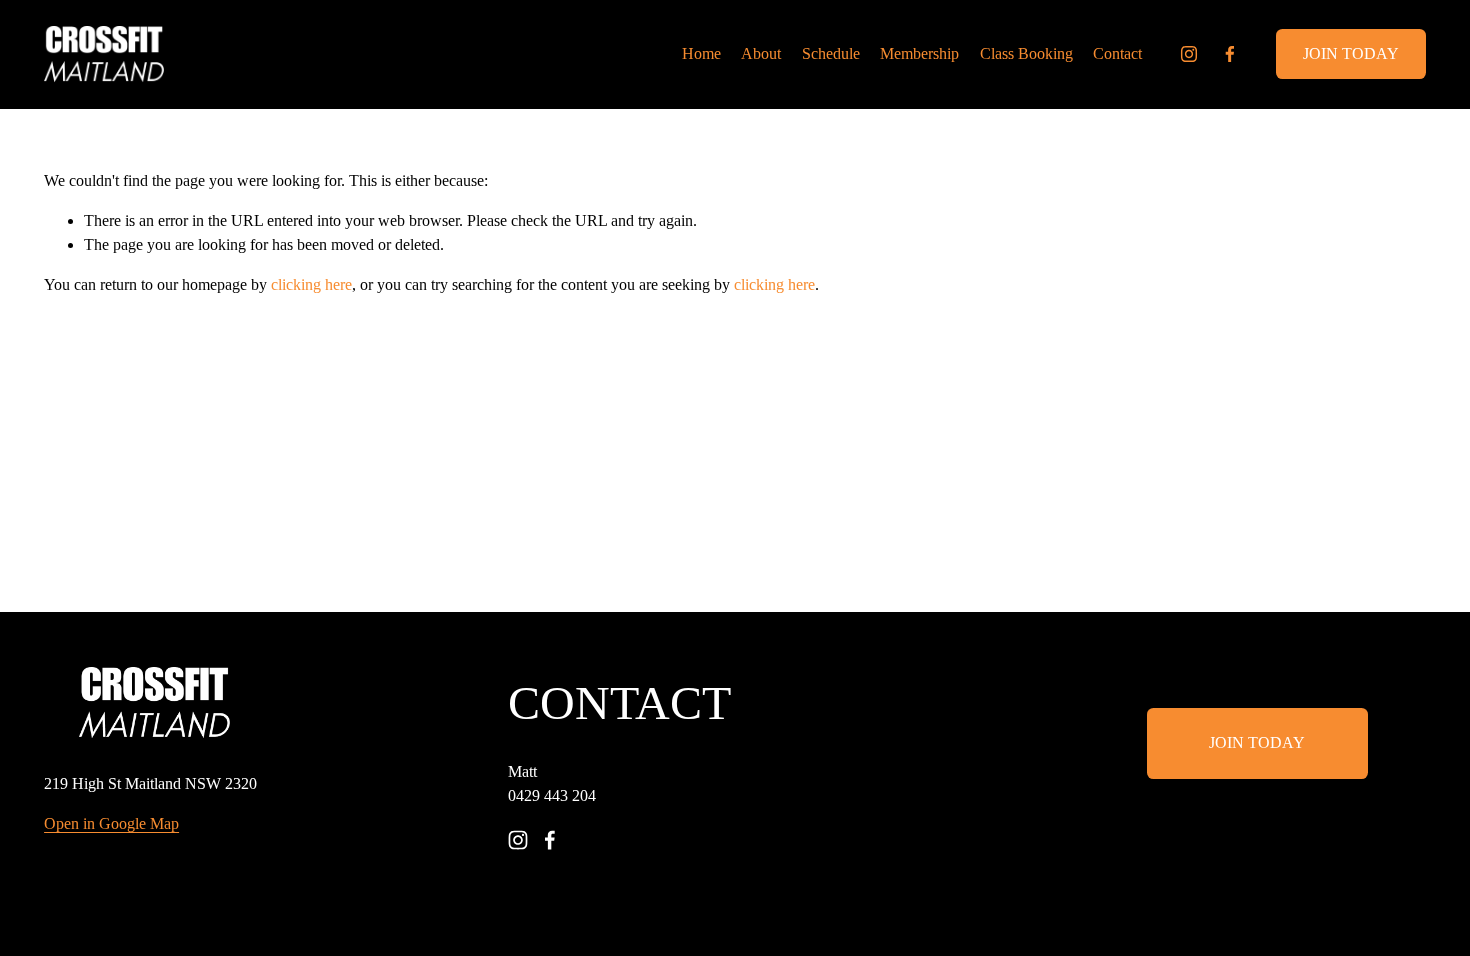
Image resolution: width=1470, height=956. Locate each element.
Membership (919, 53)
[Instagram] (1189, 54)
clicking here (311, 284)
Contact (1117, 53)
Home (701, 53)
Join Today (1351, 53)
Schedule (831, 53)
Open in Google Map (111, 823)
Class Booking (1026, 53)
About (761, 53)
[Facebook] (1230, 54)
